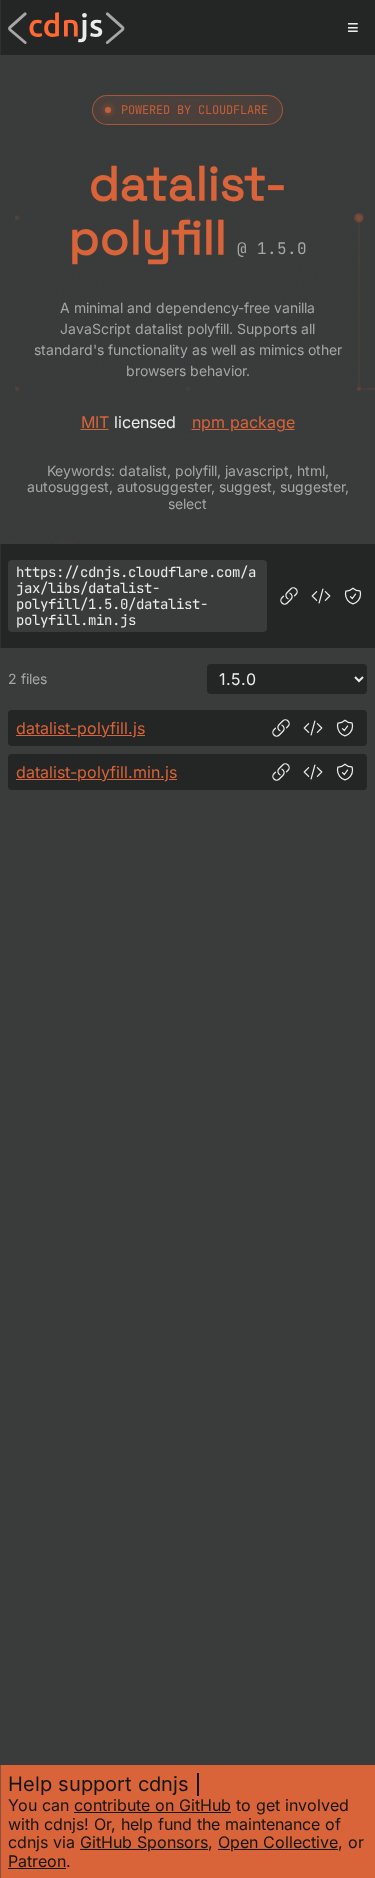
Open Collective (278, 1842)
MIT (95, 422)
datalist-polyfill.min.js (96, 772)
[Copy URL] (289, 596)
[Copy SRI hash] (353, 596)
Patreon (37, 1861)
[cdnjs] (66, 28)
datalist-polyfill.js (80, 728)
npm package (243, 422)
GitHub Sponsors (144, 1842)
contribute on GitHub (152, 1805)
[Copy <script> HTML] (321, 596)
